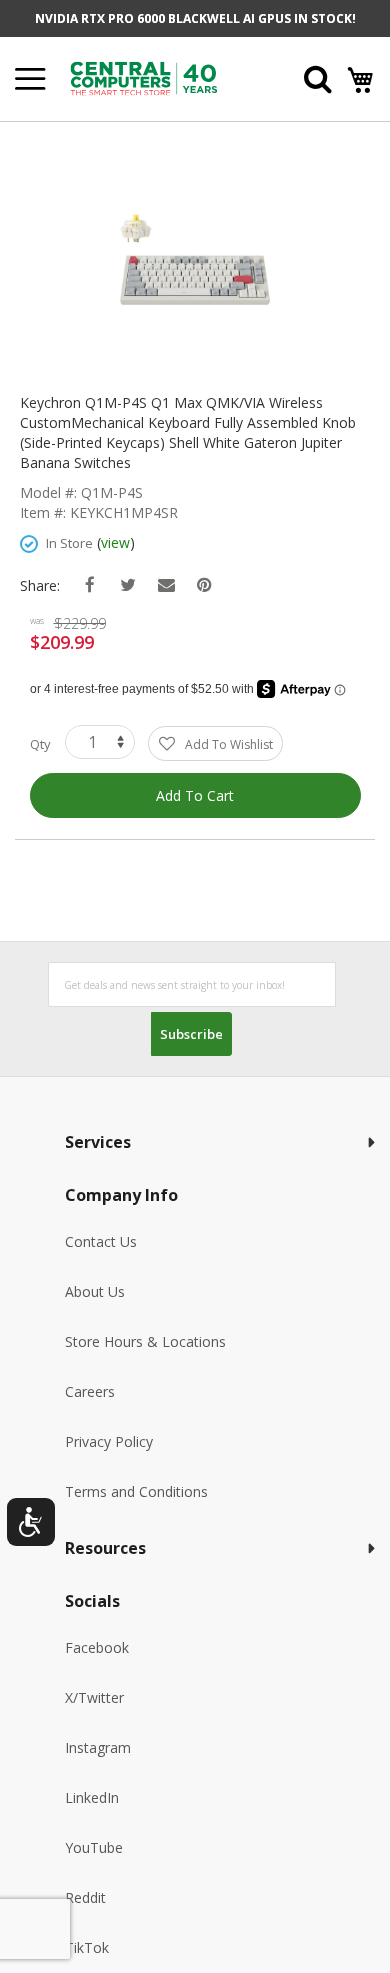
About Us (95, 1291)
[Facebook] (90, 585)
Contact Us (101, 1241)
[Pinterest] (204, 585)
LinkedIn (92, 1797)
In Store (69, 543)
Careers (90, 1391)
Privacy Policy (109, 1441)
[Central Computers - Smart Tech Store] (161, 78)
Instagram (98, 1747)
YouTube (94, 1847)
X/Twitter (94, 1697)
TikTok (87, 1947)
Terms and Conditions (136, 1491)
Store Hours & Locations (145, 1341)
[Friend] (166, 585)
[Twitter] (128, 585)
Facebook (97, 1647)
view (115, 542)
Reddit (85, 1897)
